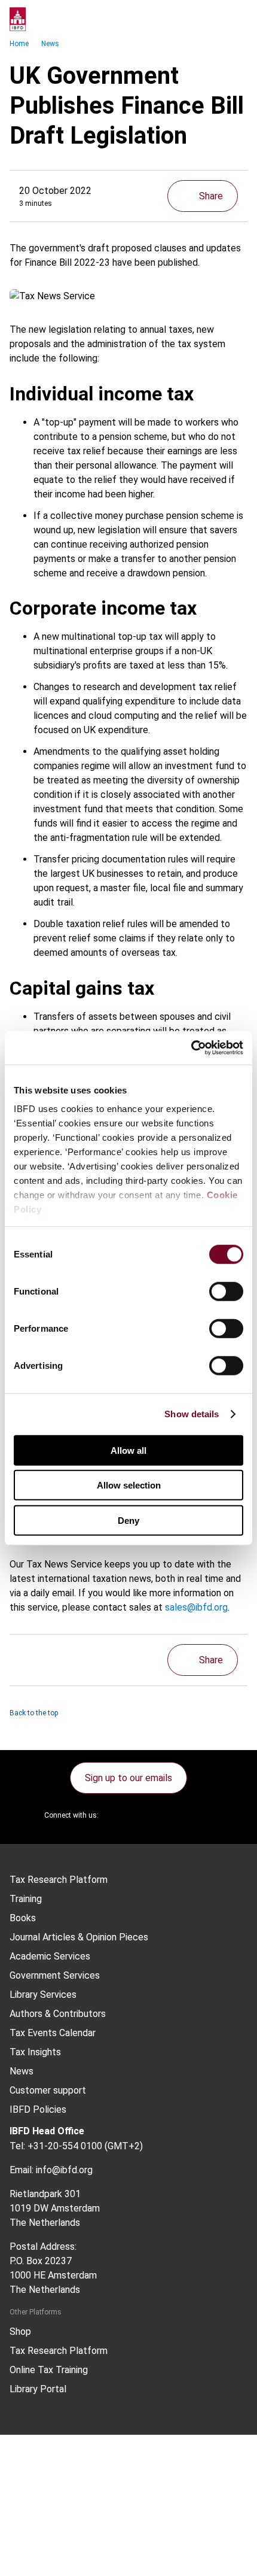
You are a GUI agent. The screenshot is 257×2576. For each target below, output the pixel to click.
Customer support (48, 2091)
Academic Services (50, 1957)
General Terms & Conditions (82, 2473)
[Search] (188, 19)
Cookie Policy (53, 2516)
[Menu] (235, 19)
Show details (192, 1414)
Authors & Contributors (58, 2014)
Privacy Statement (64, 2494)
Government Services (55, 1976)
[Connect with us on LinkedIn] (146, 1815)
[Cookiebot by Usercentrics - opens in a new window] (191, 1048)
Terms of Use (53, 2559)
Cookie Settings (58, 2537)
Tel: (17, 2146)
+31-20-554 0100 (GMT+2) (85, 2146)
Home (19, 44)
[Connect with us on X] (118, 1815)
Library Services (43, 1995)
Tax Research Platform (59, 1880)
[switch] (226, 1291)
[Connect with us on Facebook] (204, 1815)
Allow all (128, 1450)
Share (211, 196)
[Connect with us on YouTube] (175, 1815)
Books (23, 1918)
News (50, 44)
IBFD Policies (38, 2110)
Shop (20, 2332)
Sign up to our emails (128, 1778)
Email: (22, 2170)
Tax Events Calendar (53, 2033)
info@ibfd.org (64, 2170)
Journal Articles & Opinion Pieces (79, 1937)
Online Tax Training (49, 2370)
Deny (128, 1520)
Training (26, 1899)
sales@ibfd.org (196, 1607)
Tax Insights (35, 2052)
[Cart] (212, 19)
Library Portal (38, 2389)
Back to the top (34, 1713)
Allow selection (129, 1485)
